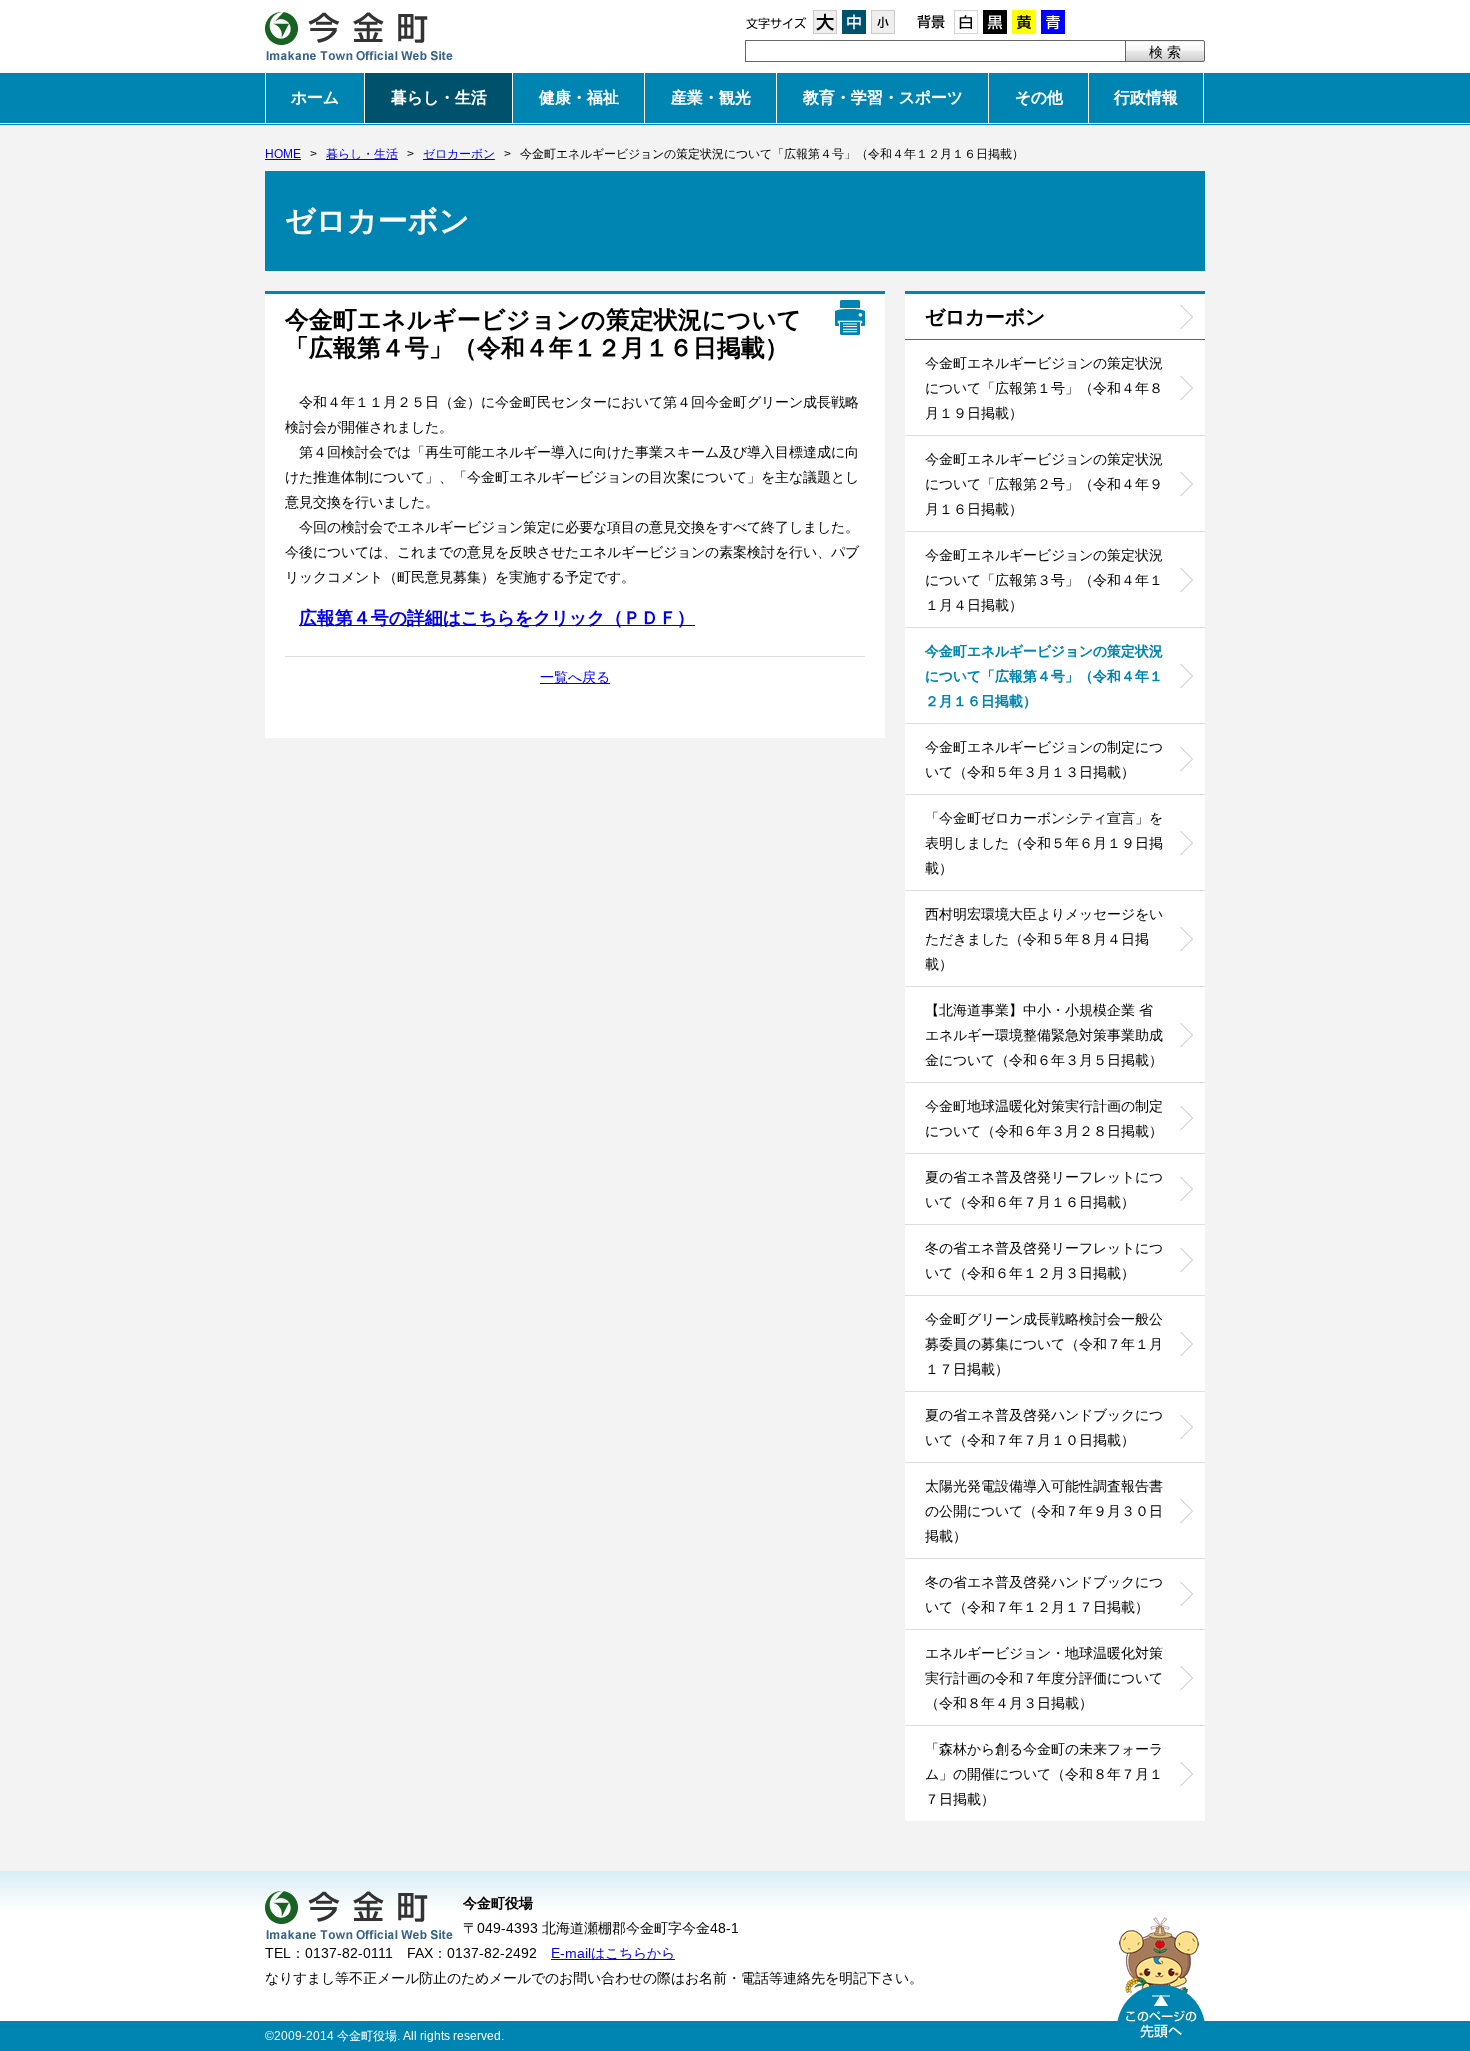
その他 (1039, 97)
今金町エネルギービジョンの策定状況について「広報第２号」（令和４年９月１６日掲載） (1044, 484)
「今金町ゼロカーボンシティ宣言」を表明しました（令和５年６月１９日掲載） (1044, 843)
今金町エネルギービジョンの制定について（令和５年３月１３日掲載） (1044, 759)
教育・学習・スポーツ (883, 97)
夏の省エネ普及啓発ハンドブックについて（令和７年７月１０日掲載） (1044, 1427)
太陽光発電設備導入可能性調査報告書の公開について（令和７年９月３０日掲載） (1044, 1511)
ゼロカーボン (459, 154)
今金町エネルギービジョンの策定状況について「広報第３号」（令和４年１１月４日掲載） (1044, 580)
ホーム (315, 97)
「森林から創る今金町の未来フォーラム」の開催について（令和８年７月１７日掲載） (1044, 1774)
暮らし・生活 (439, 97)
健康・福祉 (579, 97)
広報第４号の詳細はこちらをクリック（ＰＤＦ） (497, 618)
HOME (283, 154)
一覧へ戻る (575, 677)
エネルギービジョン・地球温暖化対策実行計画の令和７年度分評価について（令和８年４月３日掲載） (1044, 1678)
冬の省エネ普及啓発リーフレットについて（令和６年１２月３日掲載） (1044, 1260)
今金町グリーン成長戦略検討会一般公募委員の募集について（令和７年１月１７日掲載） (1044, 1344)
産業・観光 (711, 97)
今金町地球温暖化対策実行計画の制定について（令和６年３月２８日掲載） (1044, 1118)
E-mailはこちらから (613, 1953)
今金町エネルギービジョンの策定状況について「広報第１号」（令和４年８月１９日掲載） (1044, 388)
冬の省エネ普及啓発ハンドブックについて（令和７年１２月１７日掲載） (1044, 1594)
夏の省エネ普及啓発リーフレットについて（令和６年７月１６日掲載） (1044, 1189)
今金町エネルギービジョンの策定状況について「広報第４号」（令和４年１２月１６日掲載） (1044, 676)
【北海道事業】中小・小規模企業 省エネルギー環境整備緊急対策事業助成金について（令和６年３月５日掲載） (1044, 1035)
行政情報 (1146, 97)
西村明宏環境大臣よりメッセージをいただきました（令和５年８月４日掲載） (1044, 939)
